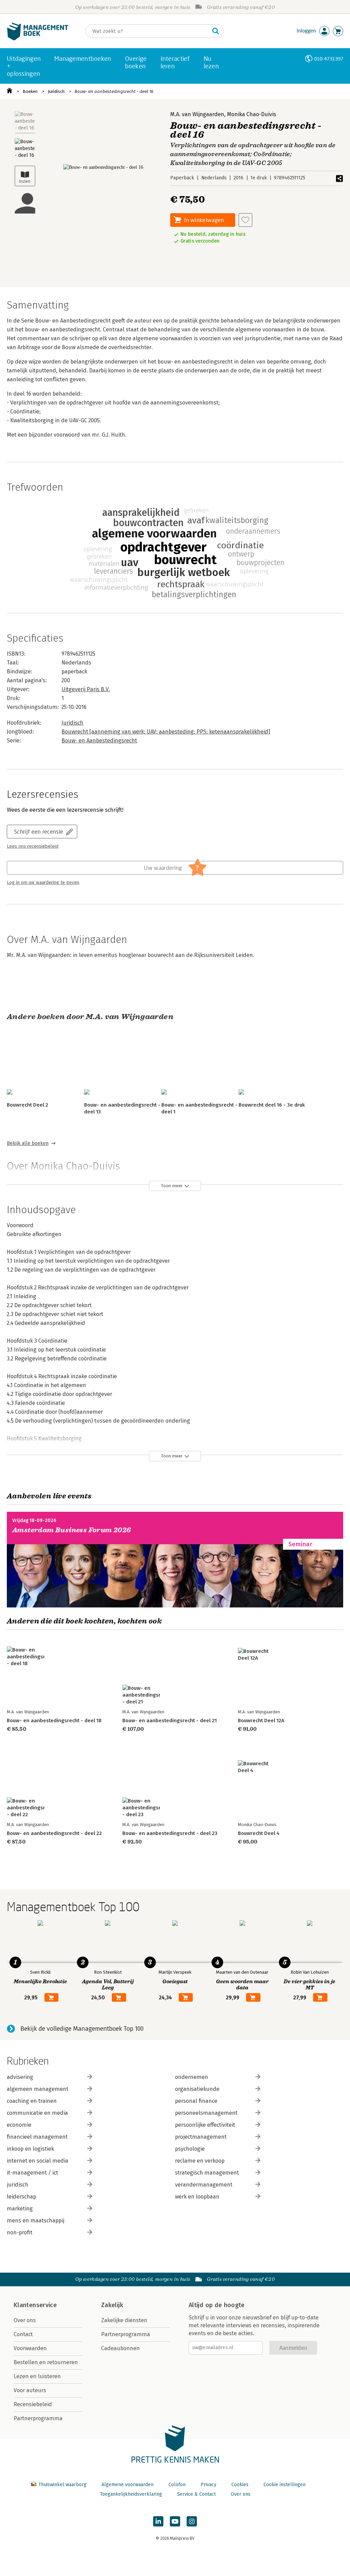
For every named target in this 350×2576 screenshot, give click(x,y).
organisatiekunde (197, 2089)
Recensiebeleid (33, 2404)
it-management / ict (32, 2173)
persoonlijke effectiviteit (205, 2125)
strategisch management (207, 2173)
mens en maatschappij (36, 2221)
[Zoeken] (216, 31)
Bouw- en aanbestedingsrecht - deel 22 (54, 1833)
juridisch (18, 2185)
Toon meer (172, 1186)
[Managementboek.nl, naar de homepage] (38, 39)
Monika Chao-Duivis (252, 114)
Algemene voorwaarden (127, 2485)
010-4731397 (329, 59)
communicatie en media (37, 2113)
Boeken (30, 91)
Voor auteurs (30, 2390)
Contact (23, 2334)
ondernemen (192, 2077)
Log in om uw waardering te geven (43, 882)
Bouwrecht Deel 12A (261, 1721)
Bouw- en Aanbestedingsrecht (99, 741)
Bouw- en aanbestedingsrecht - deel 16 (114, 91)
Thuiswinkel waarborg (62, 2485)
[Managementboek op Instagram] (192, 2521)
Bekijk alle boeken (28, 1143)
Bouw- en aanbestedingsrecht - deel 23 (170, 1833)
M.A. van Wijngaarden (197, 114)
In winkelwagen (204, 220)
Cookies (240, 2485)
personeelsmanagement (206, 2113)
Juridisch (56, 91)
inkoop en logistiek (30, 2149)
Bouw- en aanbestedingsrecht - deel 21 (170, 1721)
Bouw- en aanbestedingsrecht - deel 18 (54, 1721)
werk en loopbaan (197, 2197)
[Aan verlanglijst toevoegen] (245, 220)
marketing (20, 2209)
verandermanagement (204, 2185)
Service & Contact (196, 2494)
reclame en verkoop (200, 2161)
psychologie (190, 2149)
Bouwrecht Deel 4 (259, 1833)
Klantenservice (35, 2305)
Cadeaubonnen (120, 2348)
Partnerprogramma (38, 2418)
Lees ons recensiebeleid (33, 846)
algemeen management (38, 2089)
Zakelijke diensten (124, 2320)
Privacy (208, 2485)
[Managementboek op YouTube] (175, 2521)
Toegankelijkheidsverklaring (131, 2494)
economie (19, 2125)
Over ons (25, 2320)
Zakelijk (112, 2305)
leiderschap (22, 2197)
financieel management (37, 2137)
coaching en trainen (32, 2101)
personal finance (196, 2101)
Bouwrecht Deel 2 (28, 1105)
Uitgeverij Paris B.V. (86, 689)
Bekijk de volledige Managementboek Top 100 (82, 2029)
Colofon (177, 2485)
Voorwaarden (30, 2348)
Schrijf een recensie (39, 831)
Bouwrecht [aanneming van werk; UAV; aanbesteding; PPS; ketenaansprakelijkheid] (166, 732)
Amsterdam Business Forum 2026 (72, 1530)
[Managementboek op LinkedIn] (158, 2521)
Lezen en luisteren (37, 2376)
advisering (20, 2077)
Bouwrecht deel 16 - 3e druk (272, 1105)
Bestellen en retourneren (46, 2362)
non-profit (20, 2232)
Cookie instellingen (285, 2485)
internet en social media (38, 2161)
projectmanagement (201, 2137)
